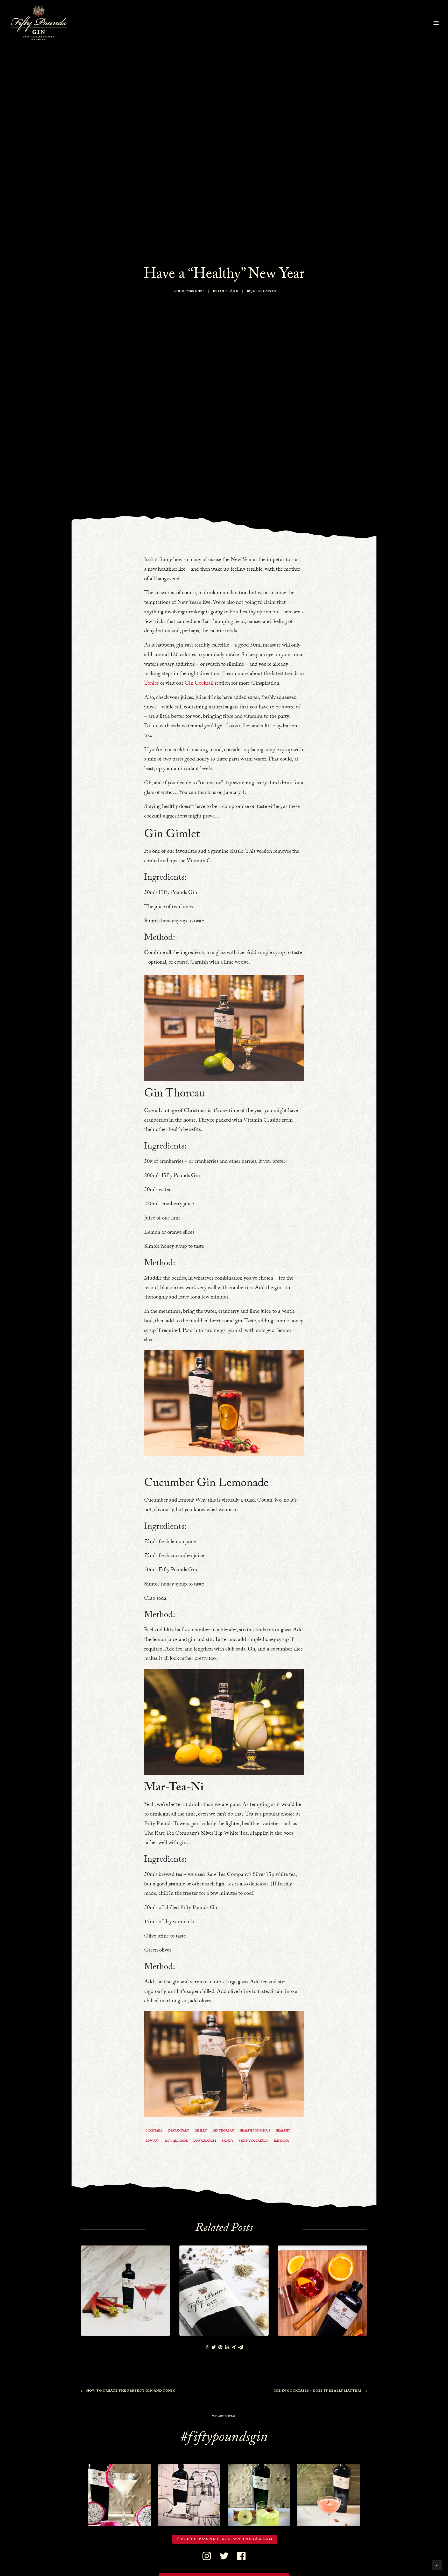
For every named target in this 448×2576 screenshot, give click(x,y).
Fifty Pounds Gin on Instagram (227, 2539)
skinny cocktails (253, 2141)
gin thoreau (223, 2131)
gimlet (201, 2131)
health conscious (255, 2131)
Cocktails (228, 291)
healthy (283, 2131)
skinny (228, 2141)
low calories (205, 2141)
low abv (153, 2141)
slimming (281, 2141)
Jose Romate (264, 291)
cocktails (154, 2131)
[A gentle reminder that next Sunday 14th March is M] (119, 2495)
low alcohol (176, 2141)
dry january (179, 2131)
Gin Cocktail (199, 684)
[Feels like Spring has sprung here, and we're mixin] (259, 2495)
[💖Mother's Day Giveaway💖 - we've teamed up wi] (189, 2495)
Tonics (151, 684)
